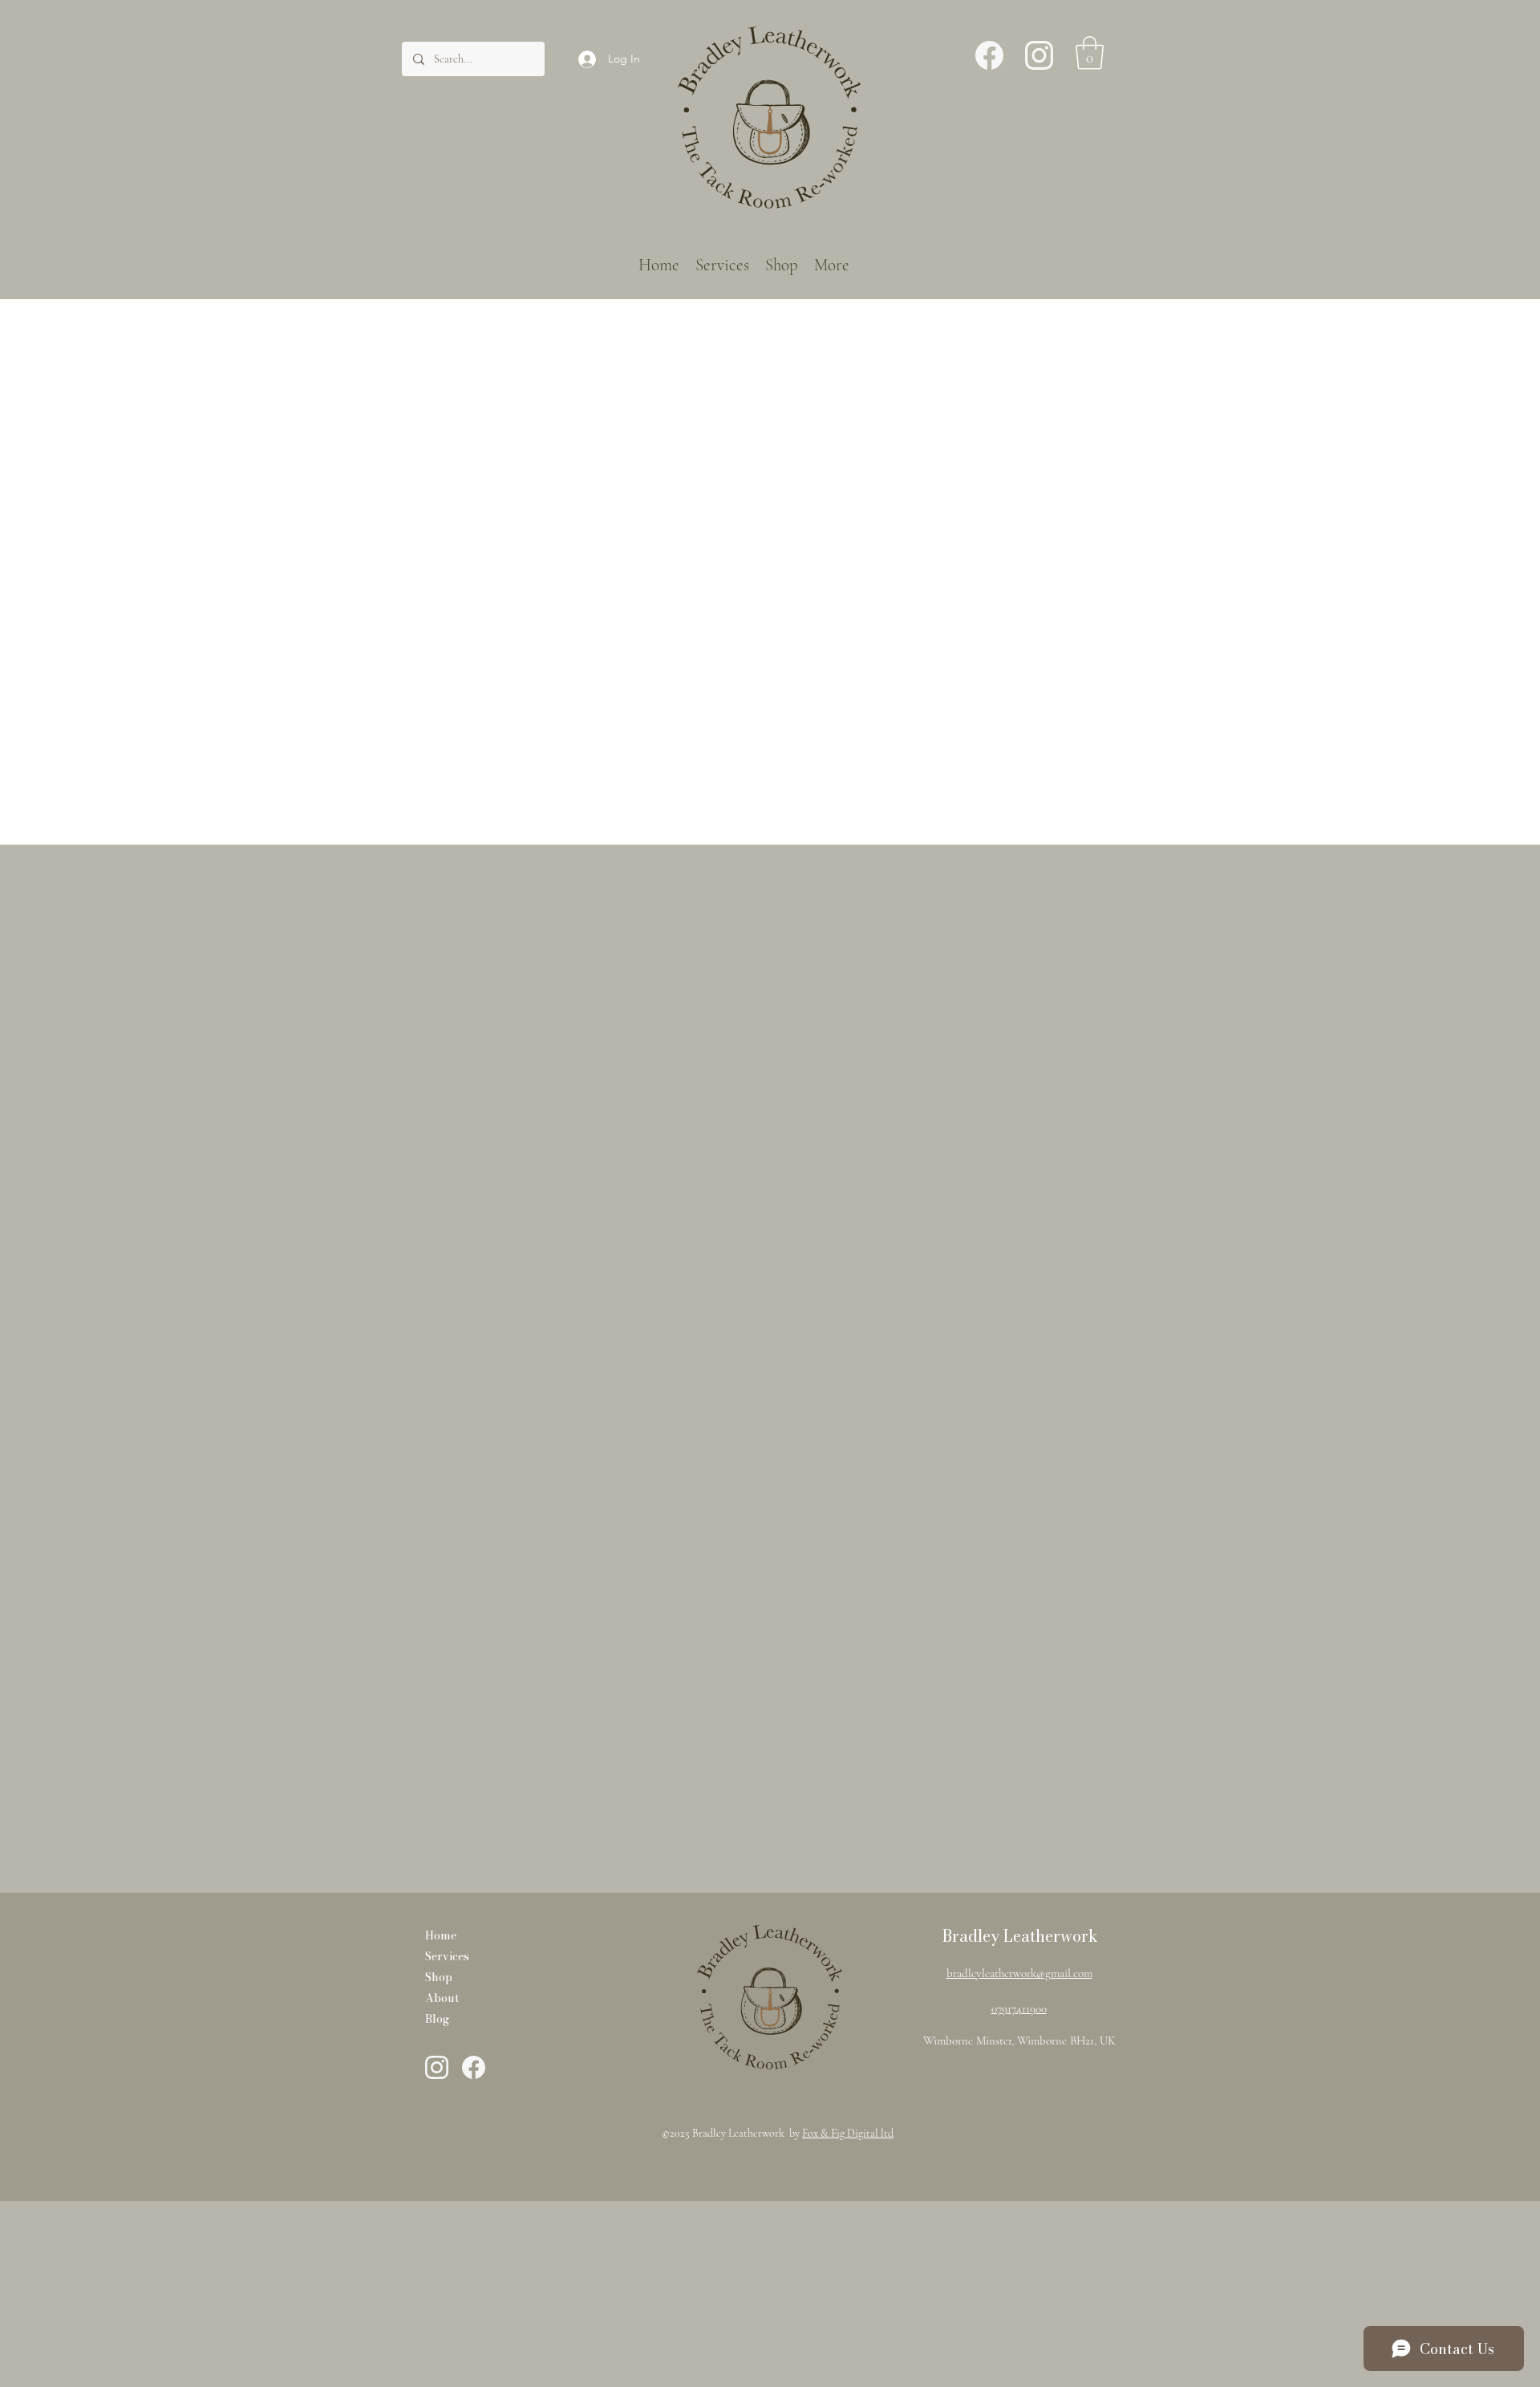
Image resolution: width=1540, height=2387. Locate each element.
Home (441, 1935)
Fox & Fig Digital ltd (848, 2133)
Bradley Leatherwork (1020, 1936)
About (442, 1998)
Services (447, 1956)
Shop (439, 1977)
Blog (437, 2019)
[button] (1090, 53)
